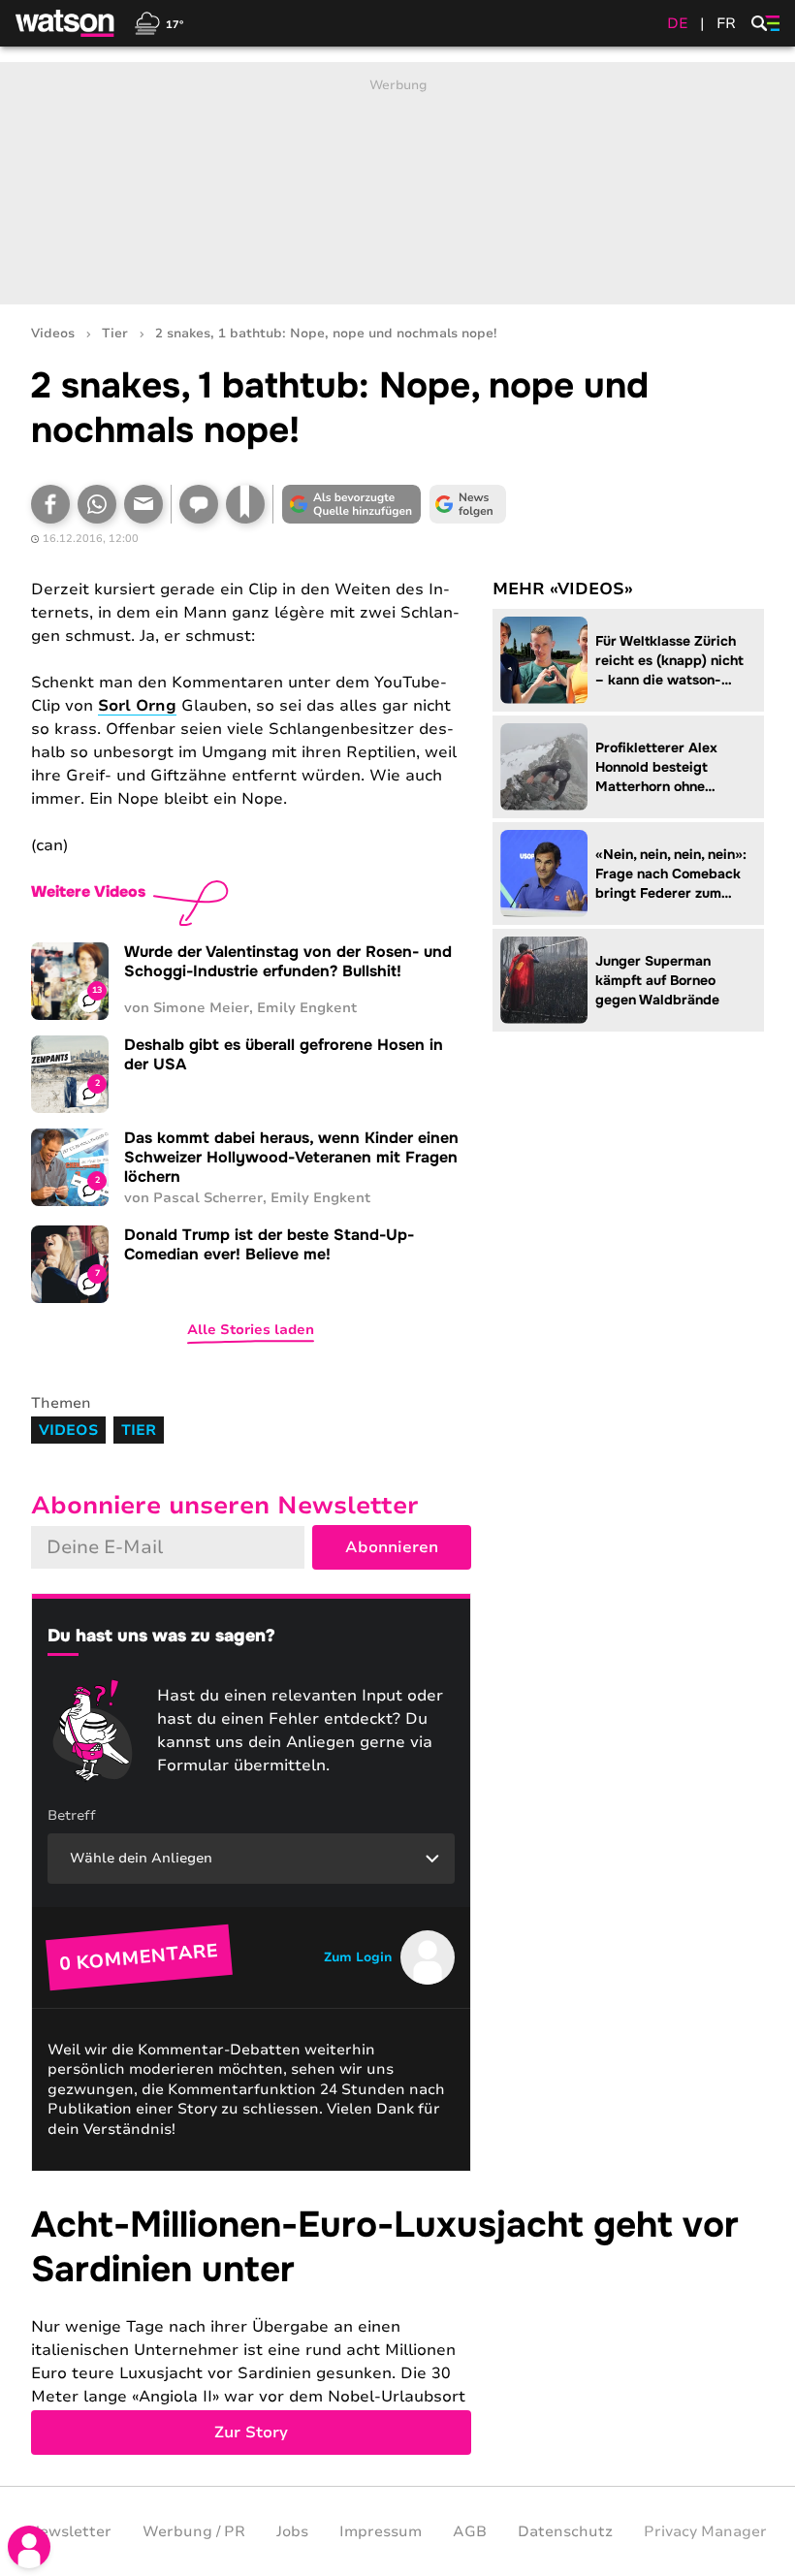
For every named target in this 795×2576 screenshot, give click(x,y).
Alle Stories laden (251, 1330)
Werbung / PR (194, 2531)
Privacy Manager (705, 2531)
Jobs (292, 2531)
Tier (115, 334)
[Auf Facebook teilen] (50, 504)
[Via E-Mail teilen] (143, 504)
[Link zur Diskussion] (199, 504)
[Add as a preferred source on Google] (351, 504)
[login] (29, 2547)
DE (678, 23)
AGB (470, 2531)
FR (726, 23)
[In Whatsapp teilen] (97, 504)
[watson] (66, 23)
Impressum (381, 2531)
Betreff (72, 1815)
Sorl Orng (137, 706)
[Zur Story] (397, 2329)
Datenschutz (565, 2531)
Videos (53, 334)
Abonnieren (392, 1547)
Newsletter (70, 2531)
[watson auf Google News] (467, 504)
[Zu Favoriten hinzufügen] (245, 504)
